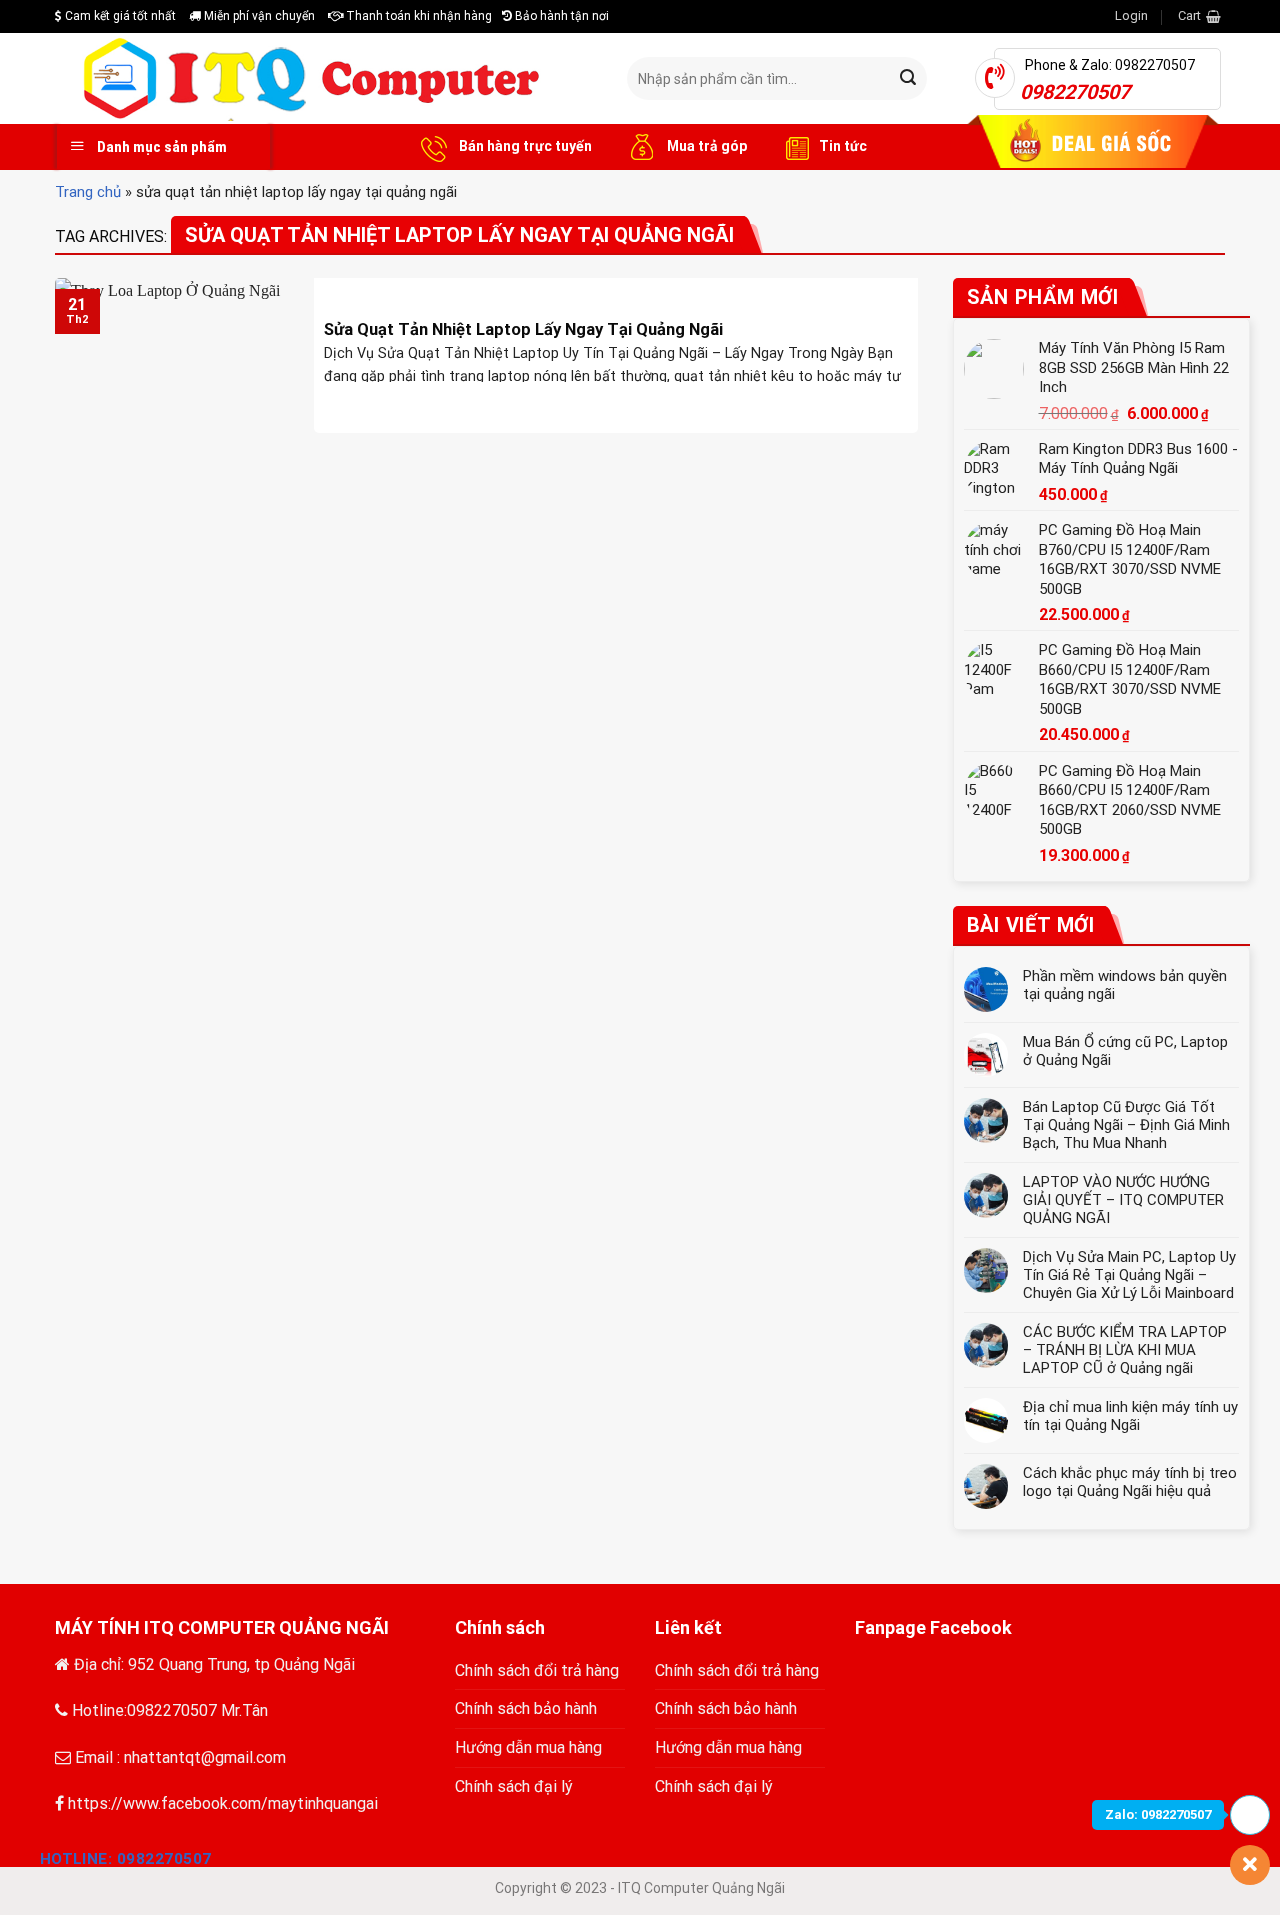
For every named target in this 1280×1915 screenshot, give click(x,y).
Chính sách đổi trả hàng (537, 1670)
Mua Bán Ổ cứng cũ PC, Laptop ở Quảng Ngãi (1125, 1051)
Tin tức (843, 146)
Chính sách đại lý (514, 1786)
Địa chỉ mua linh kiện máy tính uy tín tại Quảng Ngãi (1130, 1416)
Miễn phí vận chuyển (258, 16)
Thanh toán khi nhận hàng (417, 16)
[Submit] (909, 79)
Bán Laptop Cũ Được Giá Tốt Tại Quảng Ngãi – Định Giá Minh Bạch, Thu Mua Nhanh (1126, 1125)
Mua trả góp (705, 146)
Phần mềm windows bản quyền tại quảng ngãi (1125, 985)
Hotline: (126, 1859)
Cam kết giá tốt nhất (119, 16)
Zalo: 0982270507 (1158, 1814)
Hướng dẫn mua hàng (528, 1747)
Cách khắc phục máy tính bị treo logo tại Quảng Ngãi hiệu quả (1130, 1482)
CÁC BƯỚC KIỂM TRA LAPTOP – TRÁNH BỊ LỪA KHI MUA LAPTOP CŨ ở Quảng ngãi (1125, 1350)
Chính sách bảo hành (526, 1708)
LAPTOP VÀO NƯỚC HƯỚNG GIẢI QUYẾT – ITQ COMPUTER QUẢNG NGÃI (1123, 1200)
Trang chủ (88, 192)
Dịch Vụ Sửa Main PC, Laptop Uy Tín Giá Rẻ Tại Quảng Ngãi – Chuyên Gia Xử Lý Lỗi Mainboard (1129, 1275)
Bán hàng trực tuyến (524, 146)
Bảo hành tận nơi (560, 16)
